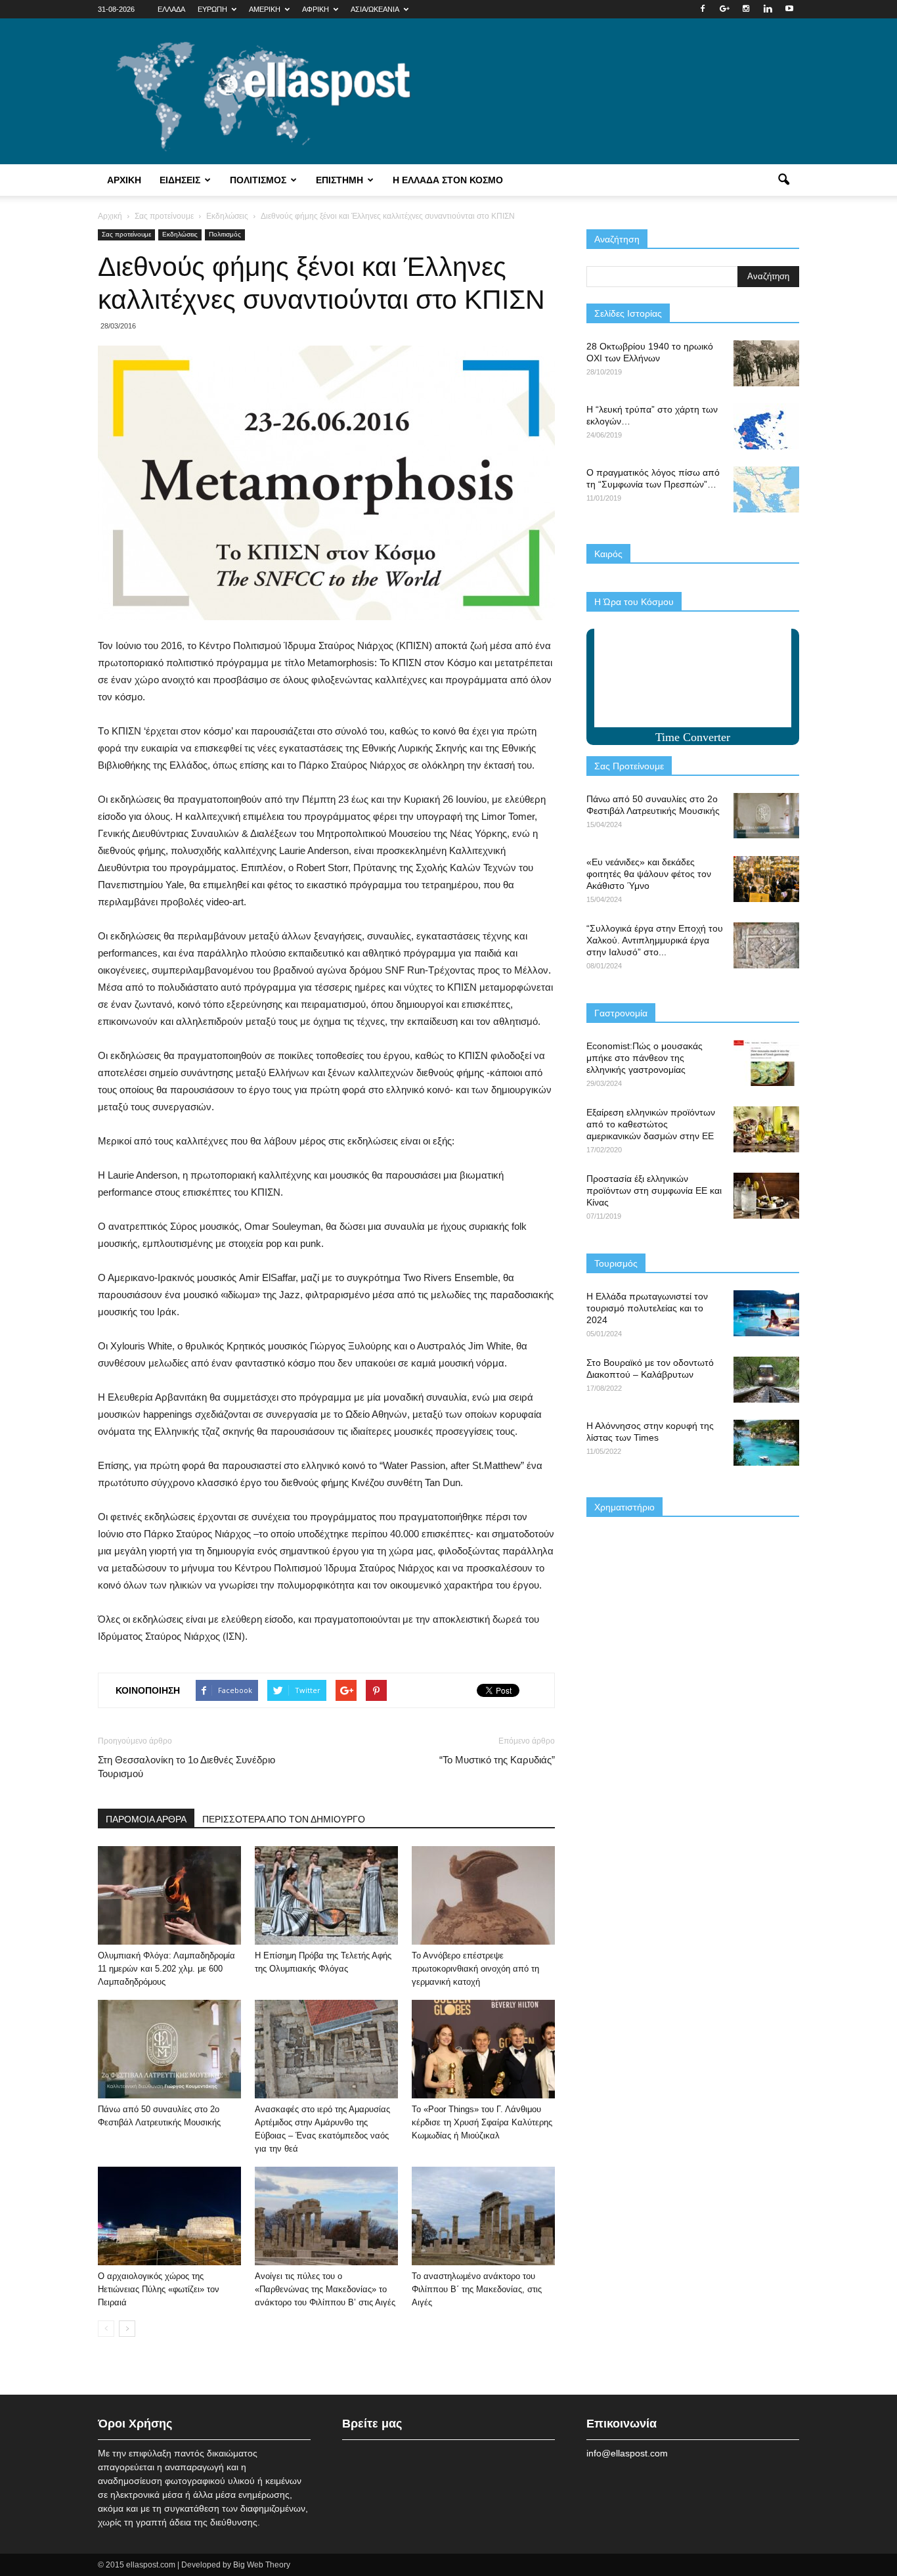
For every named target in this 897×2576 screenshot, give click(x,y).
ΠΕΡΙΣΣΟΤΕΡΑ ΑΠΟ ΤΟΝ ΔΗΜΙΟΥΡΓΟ (284, 1819)
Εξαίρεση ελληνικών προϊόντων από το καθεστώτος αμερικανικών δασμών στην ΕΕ (651, 1124)
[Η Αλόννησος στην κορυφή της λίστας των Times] (766, 1443)
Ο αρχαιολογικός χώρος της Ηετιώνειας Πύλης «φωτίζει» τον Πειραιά (159, 2289)
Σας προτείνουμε (126, 234)
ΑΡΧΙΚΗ (124, 180)
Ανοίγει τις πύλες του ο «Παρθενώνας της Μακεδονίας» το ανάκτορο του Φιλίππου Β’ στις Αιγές (325, 2289)
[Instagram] (746, 9)
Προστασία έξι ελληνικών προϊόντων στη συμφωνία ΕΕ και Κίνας (654, 1190)
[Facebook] (703, 9)
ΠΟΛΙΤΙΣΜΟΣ (258, 180)
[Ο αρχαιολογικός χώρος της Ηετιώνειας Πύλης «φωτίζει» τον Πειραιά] (169, 2216)
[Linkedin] (768, 9)
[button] (783, 180)
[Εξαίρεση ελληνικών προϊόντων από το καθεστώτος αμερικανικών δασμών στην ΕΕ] (766, 1129)
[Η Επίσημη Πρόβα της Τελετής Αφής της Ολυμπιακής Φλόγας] (326, 1895)
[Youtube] (789, 9)
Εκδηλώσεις (180, 234)
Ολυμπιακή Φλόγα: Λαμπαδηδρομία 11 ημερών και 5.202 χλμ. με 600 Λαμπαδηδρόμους (166, 1969)
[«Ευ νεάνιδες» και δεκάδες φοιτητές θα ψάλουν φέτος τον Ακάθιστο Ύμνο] (766, 879)
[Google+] (724, 9)
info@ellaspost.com (627, 2453)
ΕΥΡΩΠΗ (212, 9)
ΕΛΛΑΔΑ (171, 9)
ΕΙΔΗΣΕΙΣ (180, 180)
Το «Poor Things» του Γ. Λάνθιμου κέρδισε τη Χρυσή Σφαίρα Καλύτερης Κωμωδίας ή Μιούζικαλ (482, 2122)
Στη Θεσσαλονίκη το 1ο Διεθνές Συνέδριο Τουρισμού (186, 1767)
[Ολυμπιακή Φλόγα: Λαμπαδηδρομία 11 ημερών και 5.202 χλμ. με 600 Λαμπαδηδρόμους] (169, 1895)
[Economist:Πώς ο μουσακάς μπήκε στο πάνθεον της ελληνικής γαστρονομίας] (766, 1063)
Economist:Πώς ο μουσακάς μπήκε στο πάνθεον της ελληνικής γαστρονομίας (645, 1058)
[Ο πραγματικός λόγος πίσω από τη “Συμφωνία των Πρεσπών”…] (766, 489)
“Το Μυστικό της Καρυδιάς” (497, 1760)
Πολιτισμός (225, 234)
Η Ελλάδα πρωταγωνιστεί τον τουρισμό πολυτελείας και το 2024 (647, 1308)
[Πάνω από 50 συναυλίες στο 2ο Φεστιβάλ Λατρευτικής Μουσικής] (169, 2049)
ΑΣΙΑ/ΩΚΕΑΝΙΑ (375, 9)
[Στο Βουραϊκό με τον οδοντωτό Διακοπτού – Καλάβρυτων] (766, 1380)
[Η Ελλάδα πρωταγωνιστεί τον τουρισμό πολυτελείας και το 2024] (766, 1313)
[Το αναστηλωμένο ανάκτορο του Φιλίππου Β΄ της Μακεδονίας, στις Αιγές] (483, 2216)
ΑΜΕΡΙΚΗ (265, 9)
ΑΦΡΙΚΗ (316, 9)
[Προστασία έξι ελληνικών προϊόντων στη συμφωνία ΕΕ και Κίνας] (766, 1196)
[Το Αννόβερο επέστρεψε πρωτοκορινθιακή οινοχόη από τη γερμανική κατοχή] (483, 1895)
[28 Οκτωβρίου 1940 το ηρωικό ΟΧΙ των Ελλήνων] (766, 363)
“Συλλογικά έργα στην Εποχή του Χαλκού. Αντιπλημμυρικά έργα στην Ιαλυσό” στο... (655, 940)
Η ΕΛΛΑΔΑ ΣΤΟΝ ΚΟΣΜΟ (448, 180)
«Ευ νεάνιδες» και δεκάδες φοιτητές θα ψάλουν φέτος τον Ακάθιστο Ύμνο (649, 874)
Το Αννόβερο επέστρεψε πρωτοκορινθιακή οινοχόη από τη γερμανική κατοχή (475, 1969)
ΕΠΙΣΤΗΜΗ (339, 180)
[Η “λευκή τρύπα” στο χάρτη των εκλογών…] (766, 426)
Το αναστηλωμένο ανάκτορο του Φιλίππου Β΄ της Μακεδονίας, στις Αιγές (477, 2289)
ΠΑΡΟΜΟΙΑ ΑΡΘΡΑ (146, 1819)
